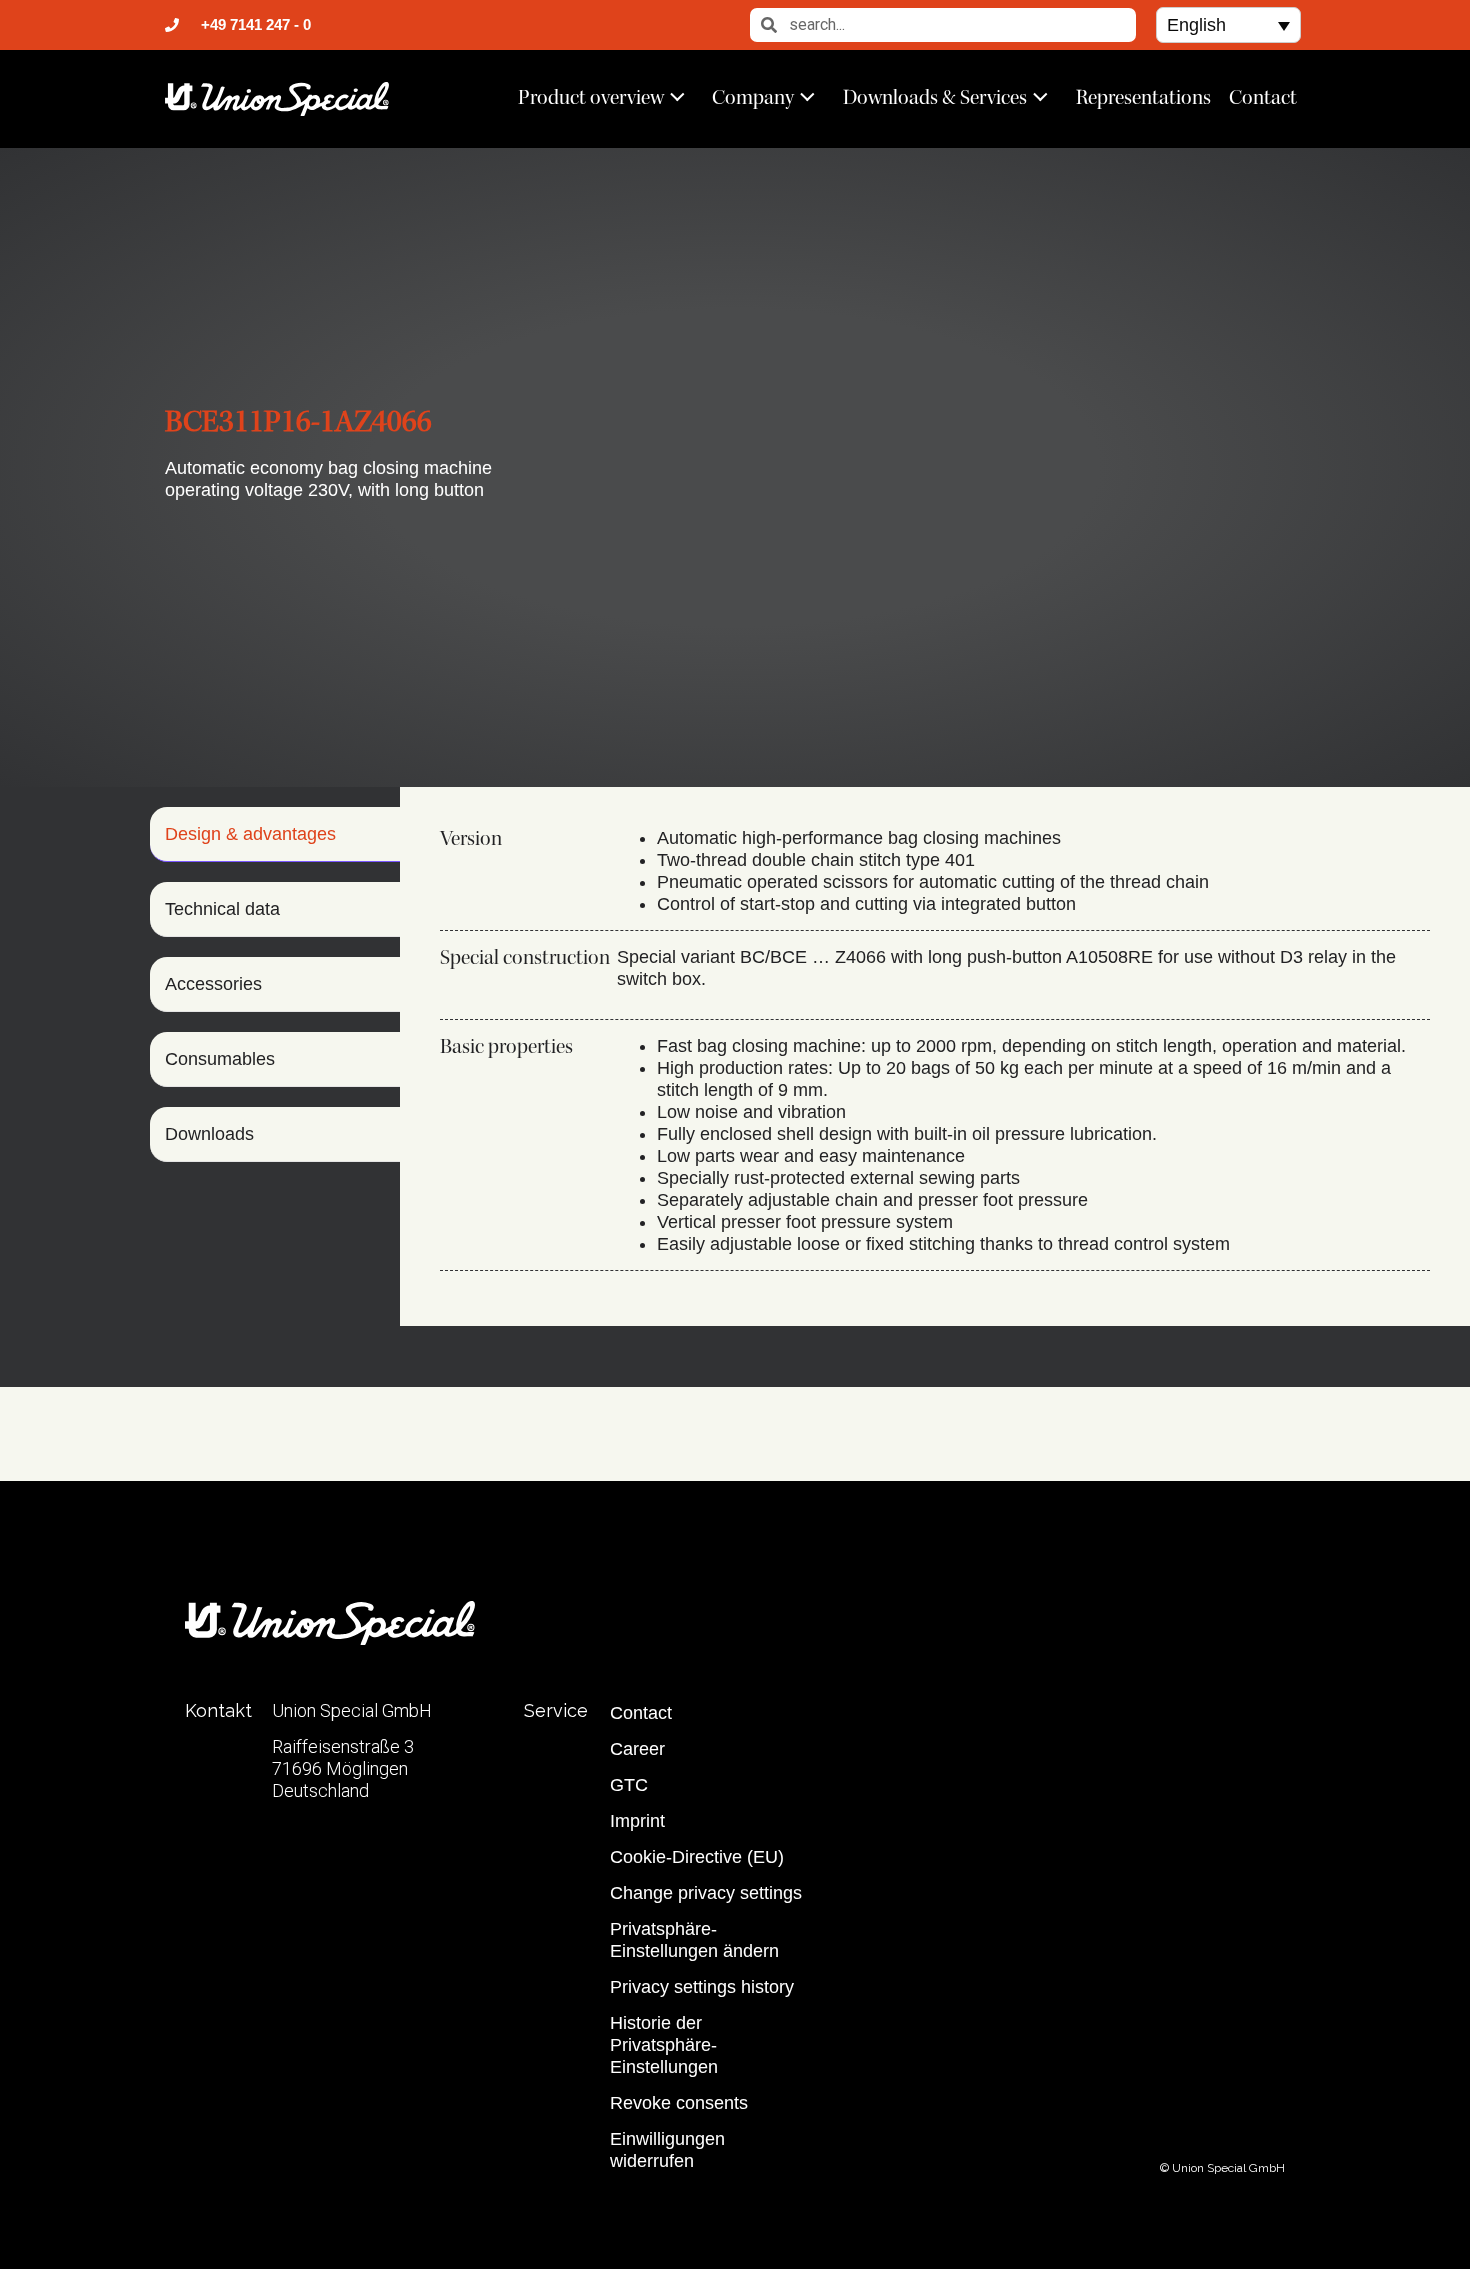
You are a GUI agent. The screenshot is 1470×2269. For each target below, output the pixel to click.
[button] (1228, 24)
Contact (1263, 97)
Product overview (591, 97)
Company (753, 97)
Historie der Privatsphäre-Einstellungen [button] (664, 2045)
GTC (629, 1785)
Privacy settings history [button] (702, 1987)
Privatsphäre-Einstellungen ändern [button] (694, 1940)
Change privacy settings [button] (706, 1893)
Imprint (637, 1821)
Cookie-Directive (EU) (697, 1857)
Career (637, 1749)
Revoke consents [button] (679, 2103)
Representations (1143, 97)
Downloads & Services (935, 97)
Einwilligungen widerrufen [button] (667, 2150)
